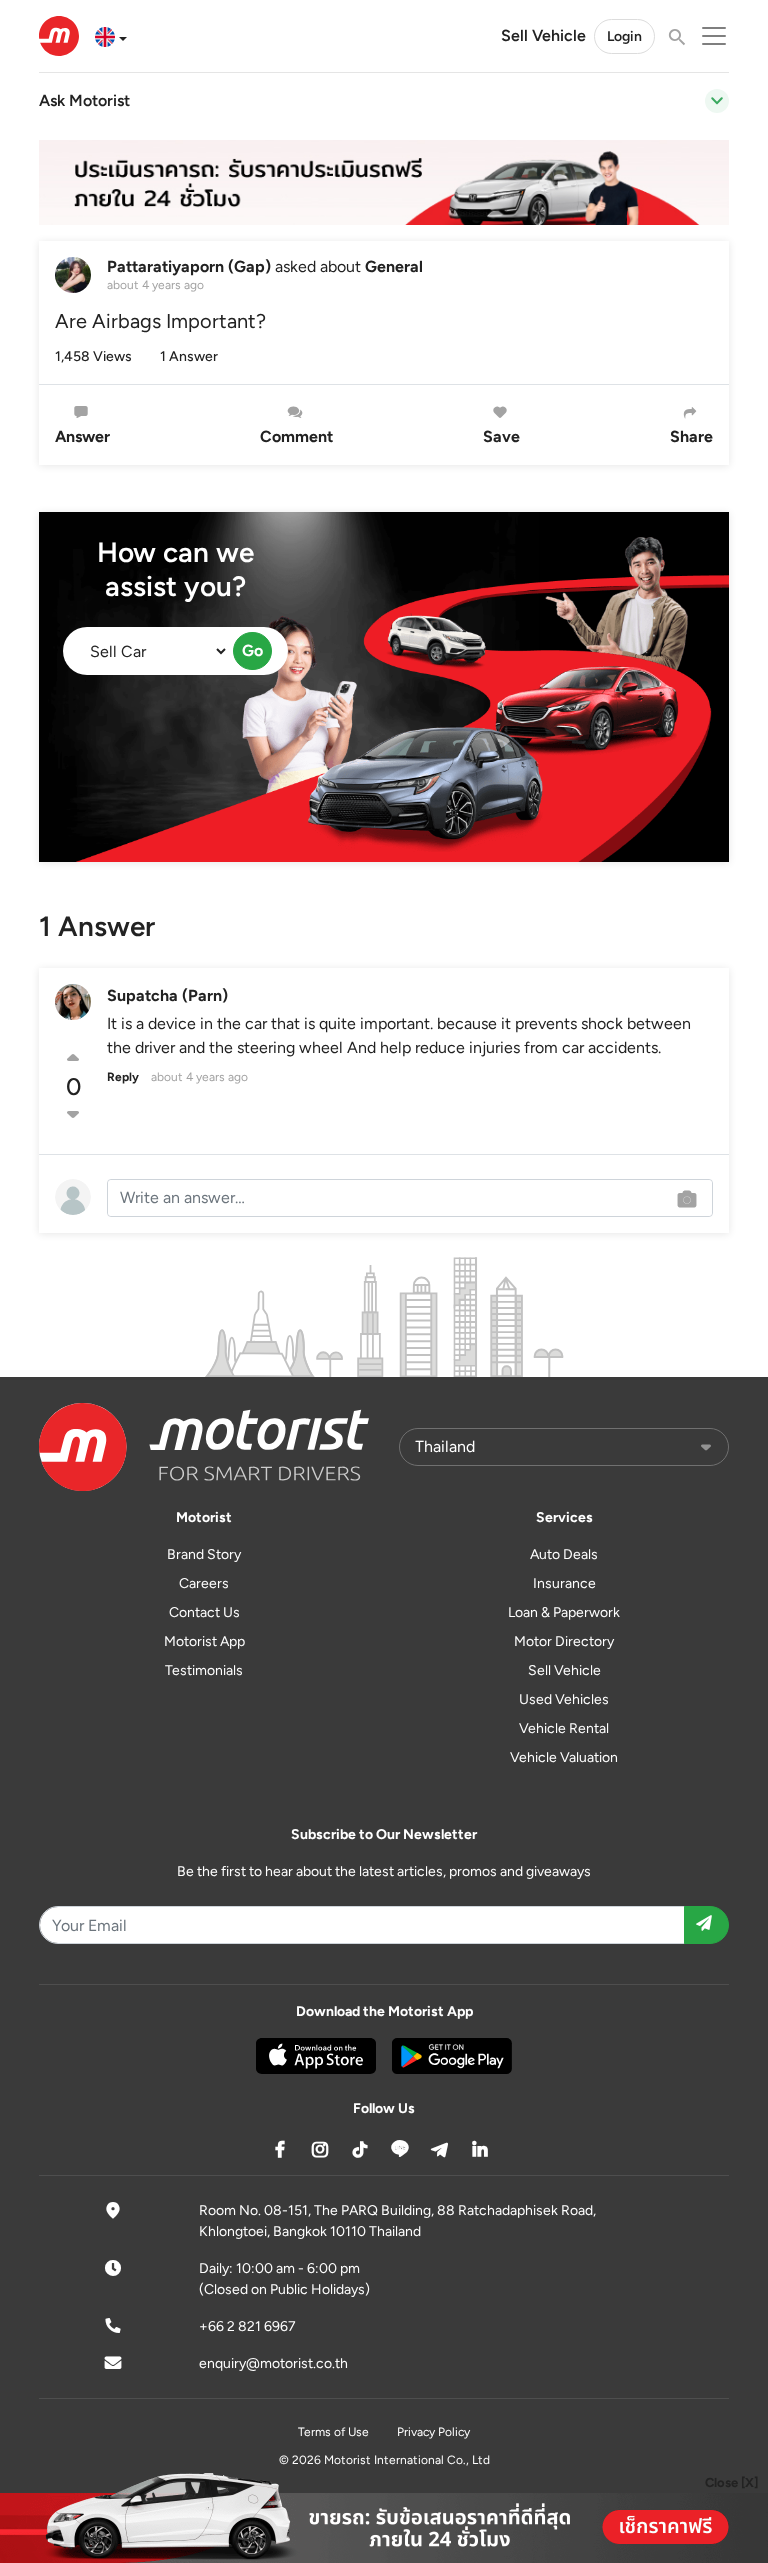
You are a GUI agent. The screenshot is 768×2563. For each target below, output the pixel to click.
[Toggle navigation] (717, 101)
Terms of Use (333, 2432)
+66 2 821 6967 (247, 2326)
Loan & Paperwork (564, 1612)
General (394, 266)
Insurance (564, 1583)
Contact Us (204, 1612)
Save (501, 436)
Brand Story (204, 1554)
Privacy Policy (433, 2432)
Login (624, 36)
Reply (123, 1077)
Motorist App (204, 1641)
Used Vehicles (564, 1699)
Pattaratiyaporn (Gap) (189, 266)
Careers (204, 1583)
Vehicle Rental (564, 1728)
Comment (296, 436)
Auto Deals (564, 1554)
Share (691, 436)
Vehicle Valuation (564, 1757)
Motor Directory (564, 1641)
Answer (82, 436)
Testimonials (204, 1670)
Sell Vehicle (543, 35)
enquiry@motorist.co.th (273, 2363)
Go (252, 650)
